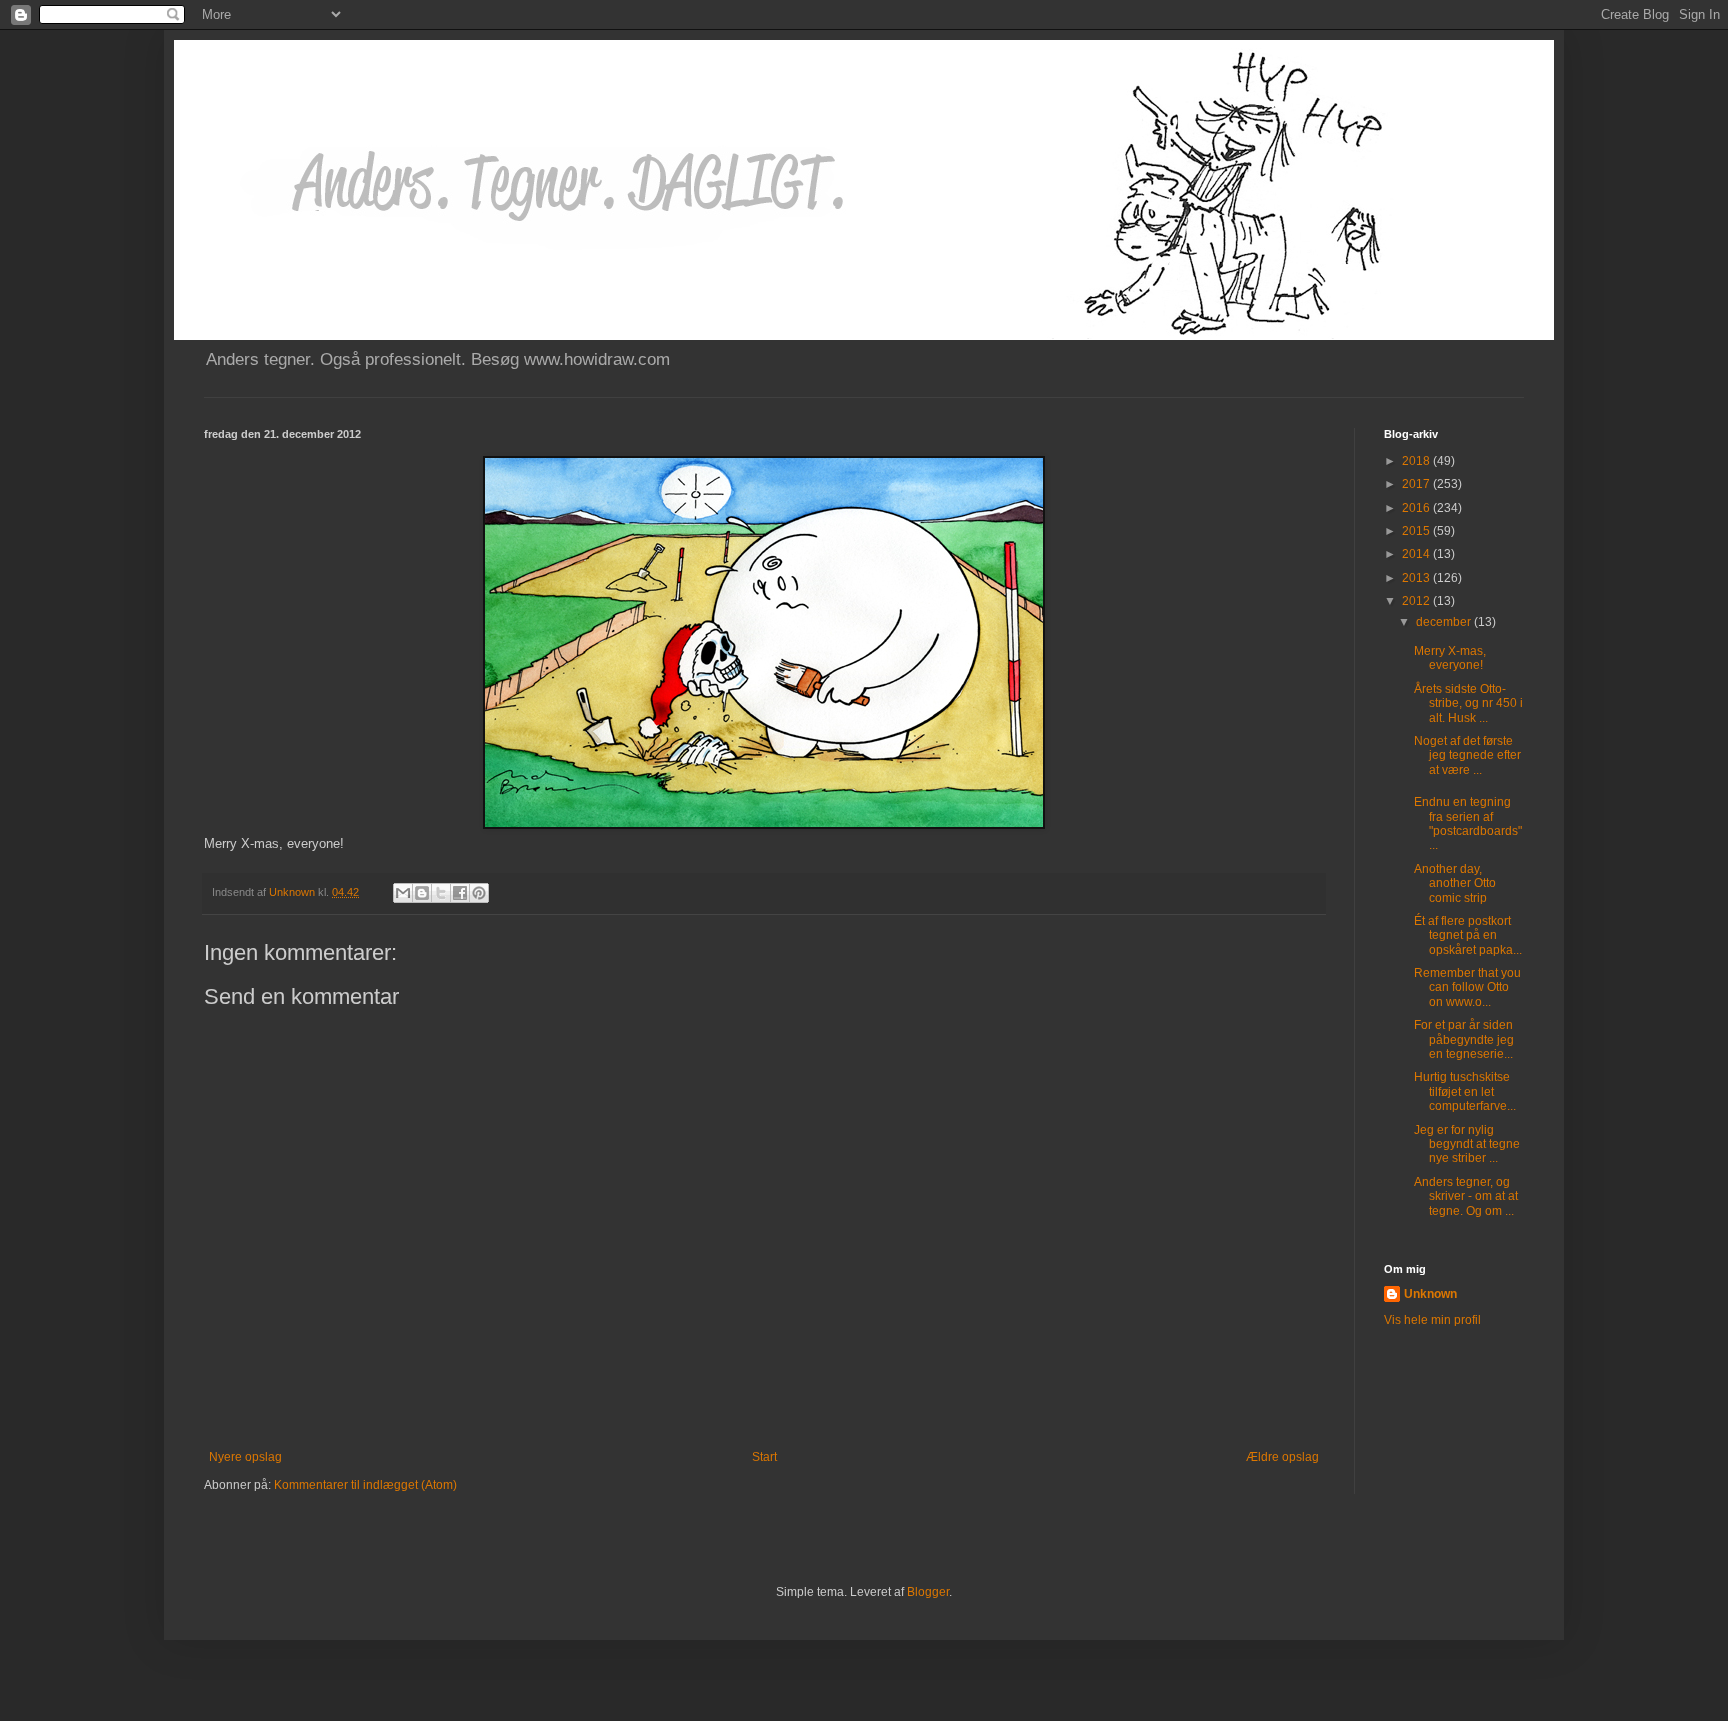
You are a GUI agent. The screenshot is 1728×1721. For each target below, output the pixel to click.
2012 (1417, 601)
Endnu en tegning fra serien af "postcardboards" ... (1468, 823)
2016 (1417, 508)
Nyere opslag (245, 1457)
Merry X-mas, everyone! (1450, 658)
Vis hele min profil (1432, 1320)
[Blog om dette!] (422, 893)
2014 (1417, 554)
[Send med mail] (403, 893)
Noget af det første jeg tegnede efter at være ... (1467, 755)
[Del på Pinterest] (479, 893)
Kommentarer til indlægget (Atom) (365, 1485)
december (1445, 622)
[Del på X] (441, 893)
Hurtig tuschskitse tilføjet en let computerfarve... (1465, 1091)
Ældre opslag (1282, 1457)
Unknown (1430, 1294)
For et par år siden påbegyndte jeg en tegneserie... (1464, 1039)
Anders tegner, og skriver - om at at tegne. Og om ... (1466, 1196)
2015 (1417, 531)
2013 (1417, 578)
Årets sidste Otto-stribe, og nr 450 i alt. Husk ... (1468, 703)
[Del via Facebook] (460, 893)
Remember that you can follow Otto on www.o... (1467, 987)
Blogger (928, 1592)
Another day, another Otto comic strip (1455, 883)
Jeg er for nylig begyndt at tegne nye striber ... (1467, 1144)
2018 (1417, 461)
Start (764, 1457)
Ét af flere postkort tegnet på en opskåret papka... (1468, 935)
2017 (1417, 484)
